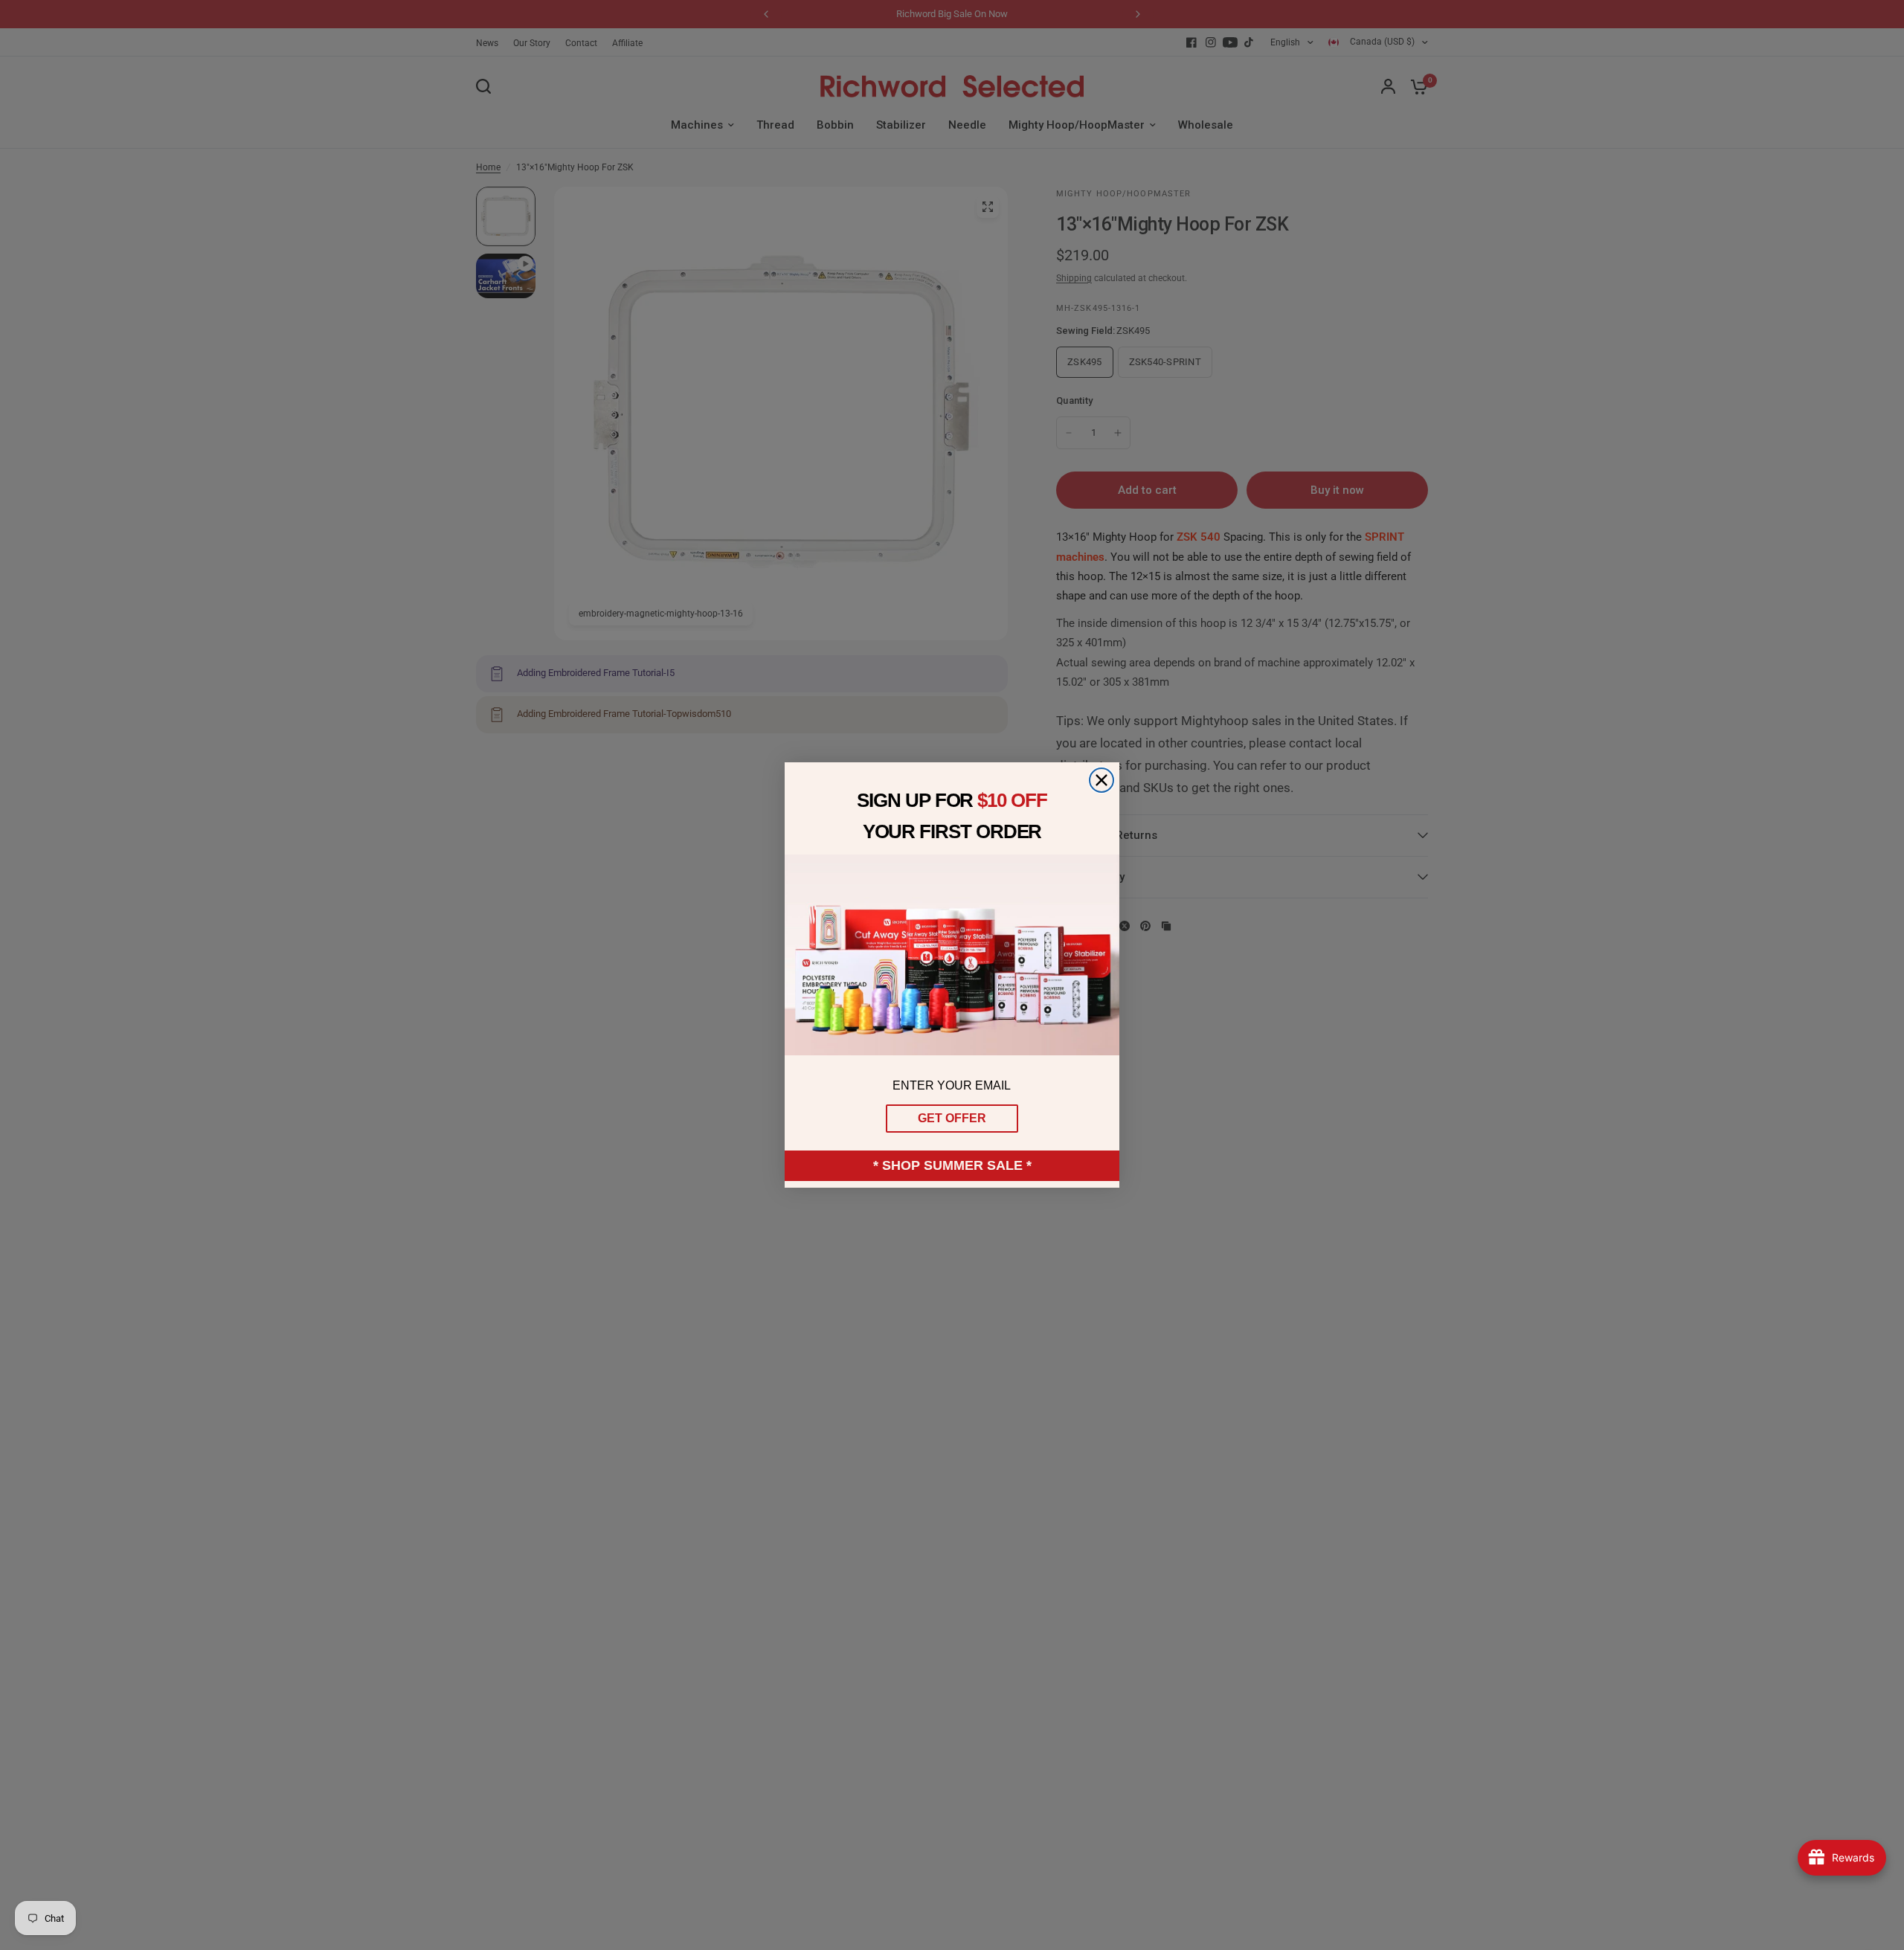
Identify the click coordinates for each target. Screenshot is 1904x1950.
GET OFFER (952, 1118)
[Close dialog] (1101, 780)
